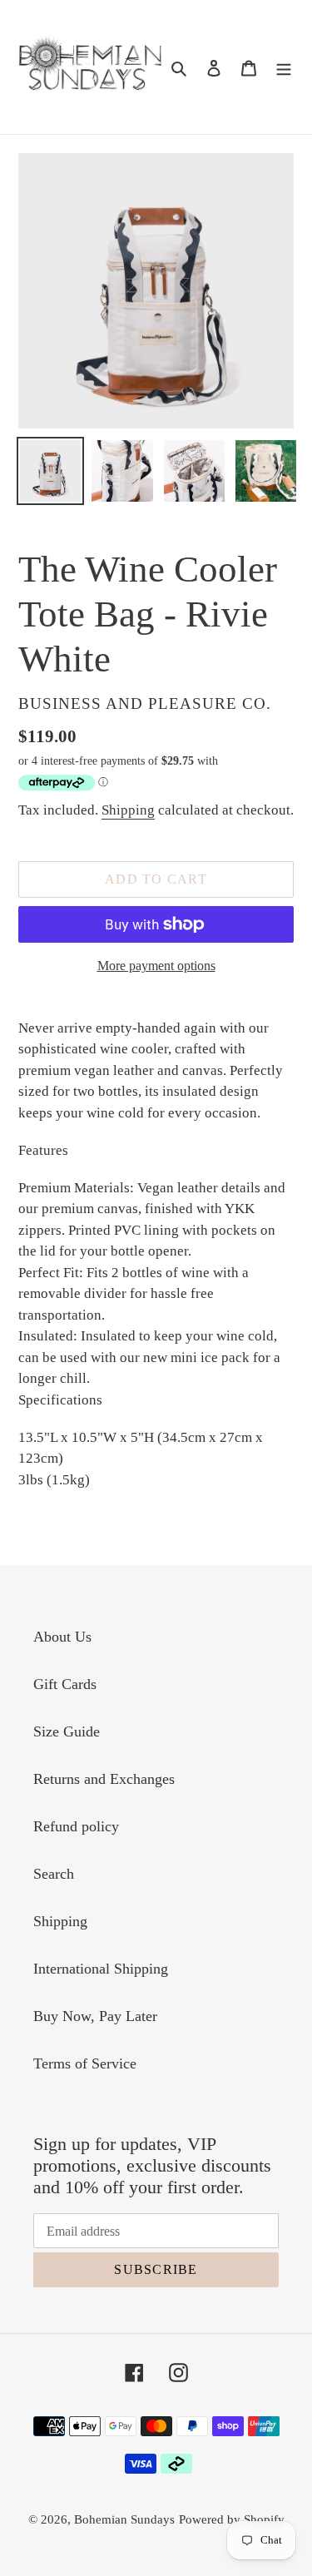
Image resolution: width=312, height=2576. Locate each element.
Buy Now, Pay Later (95, 2016)
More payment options (156, 966)
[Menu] (284, 67)
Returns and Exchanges (104, 1779)
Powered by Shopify (232, 2519)
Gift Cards (65, 1684)
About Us (62, 1637)
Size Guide (67, 1731)
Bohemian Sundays (124, 2519)
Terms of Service (85, 2063)
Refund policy (76, 1826)
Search (54, 1874)
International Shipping (101, 1969)
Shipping (128, 810)
